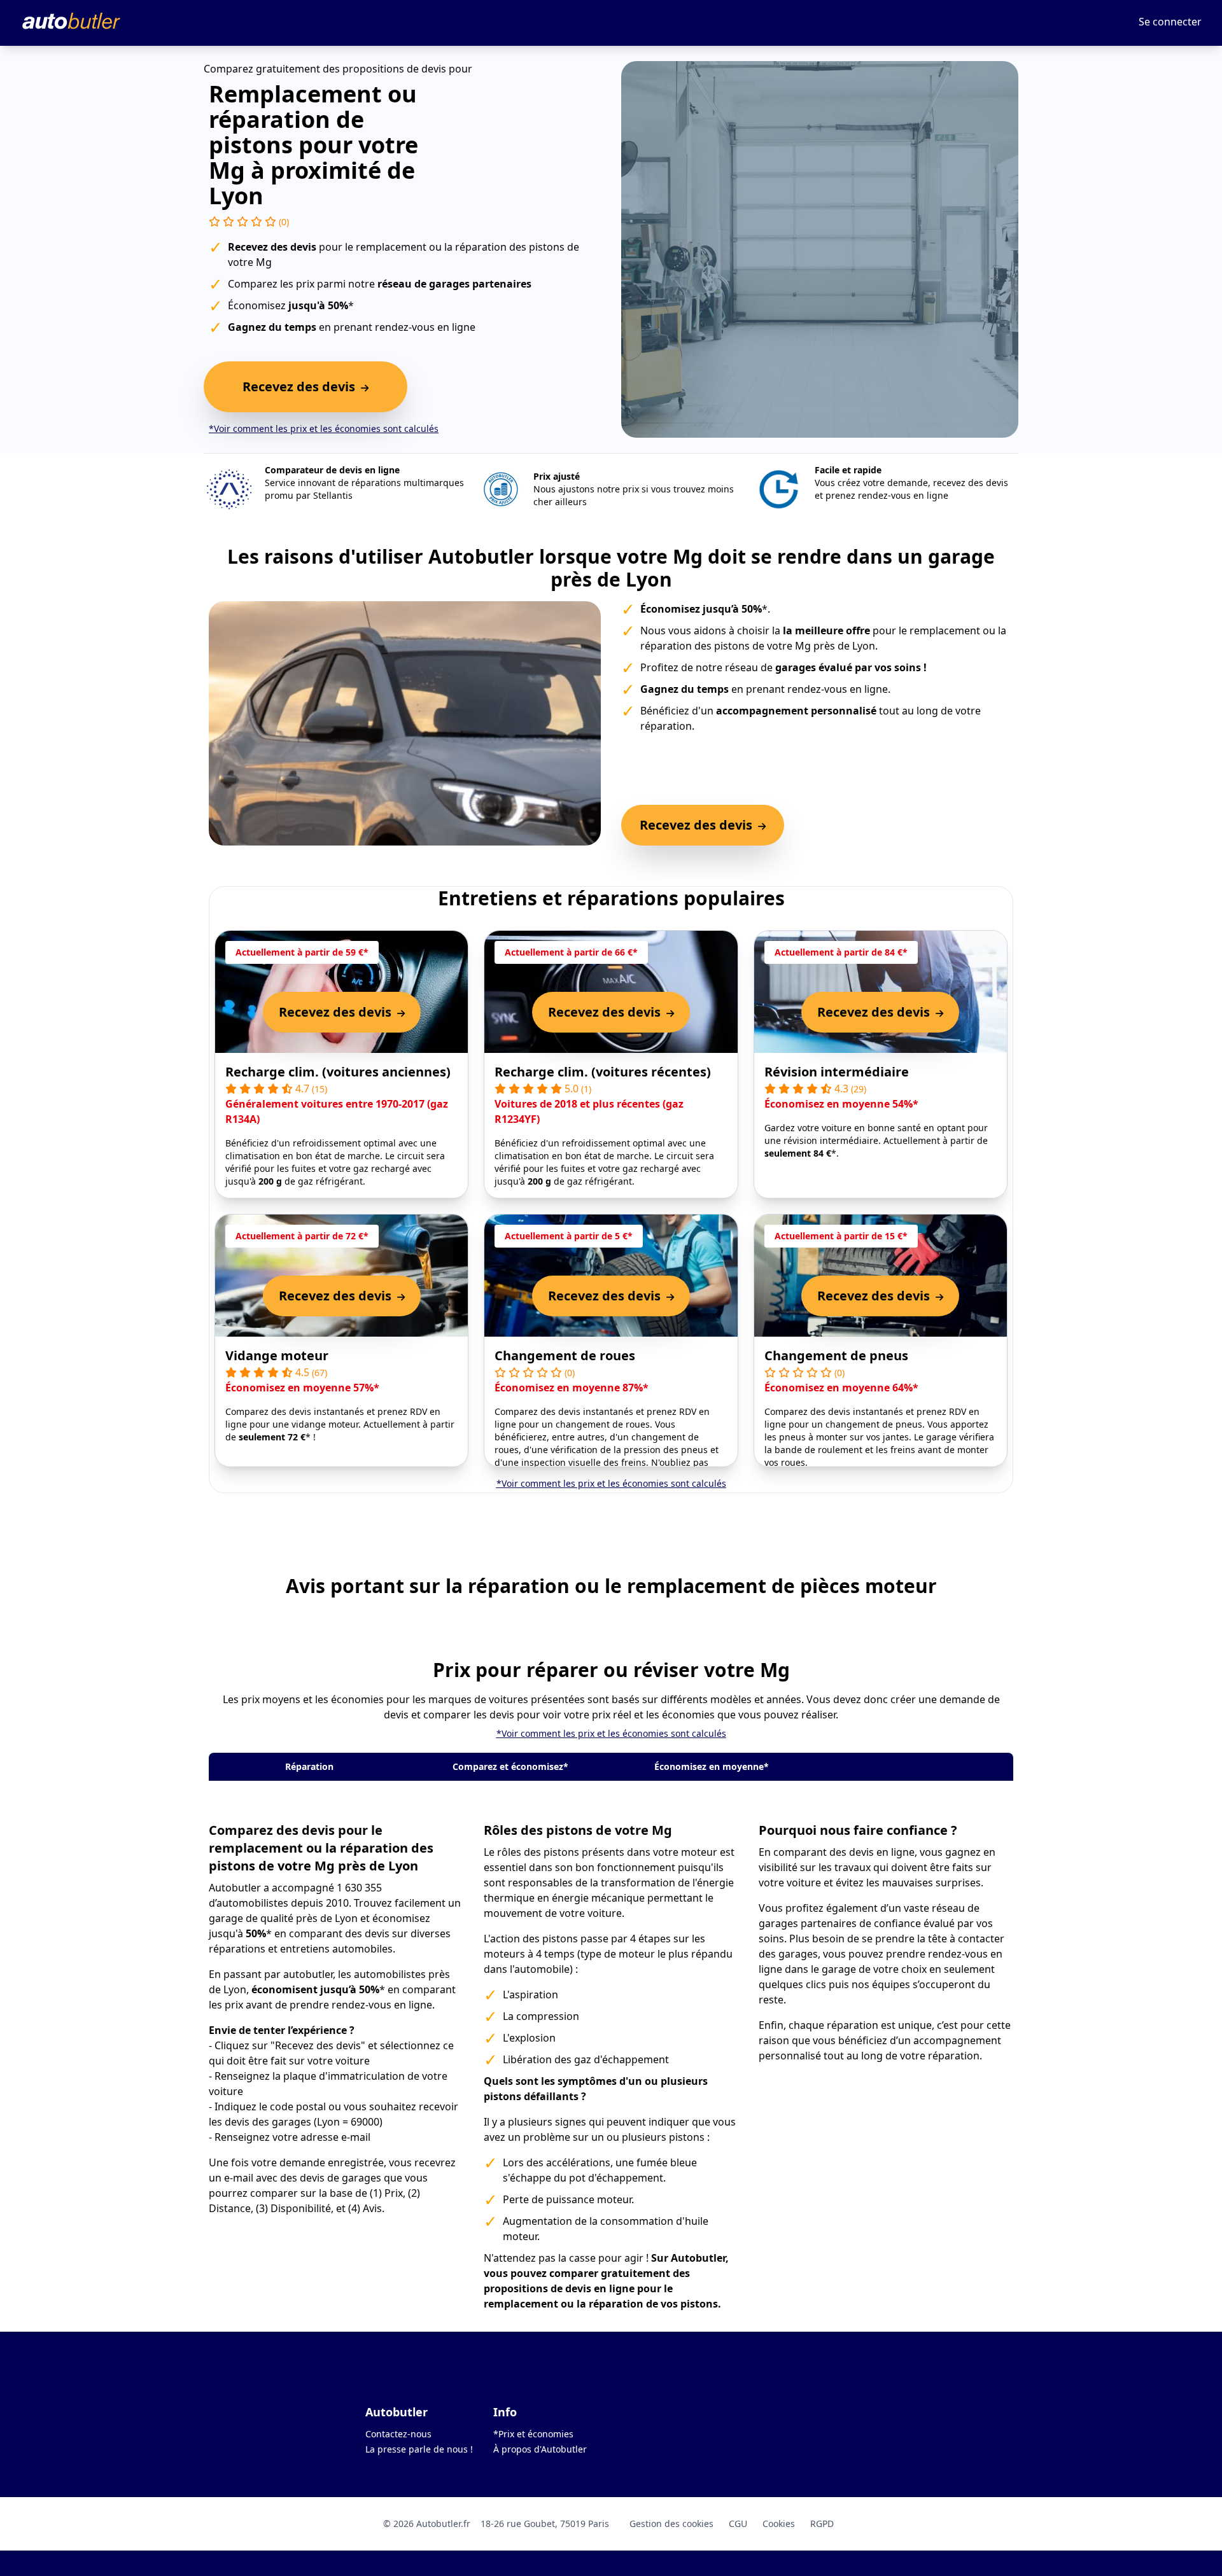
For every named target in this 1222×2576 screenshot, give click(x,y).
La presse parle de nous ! (419, 2449)
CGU (738, 2524)
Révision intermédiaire (837, 1072)
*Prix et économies (533, 2434)
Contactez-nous (398, 2434)
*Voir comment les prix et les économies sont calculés (324, 428)
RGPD (822, 2524)
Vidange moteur (277, 1355)
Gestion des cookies (671, 2524)
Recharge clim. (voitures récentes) (603, 1072)
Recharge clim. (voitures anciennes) (338, 1072)
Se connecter (1170, 22)
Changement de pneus (836, 1355)
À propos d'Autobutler (540, 2449)
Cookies (779, 2524)
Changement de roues (565, 1355)
